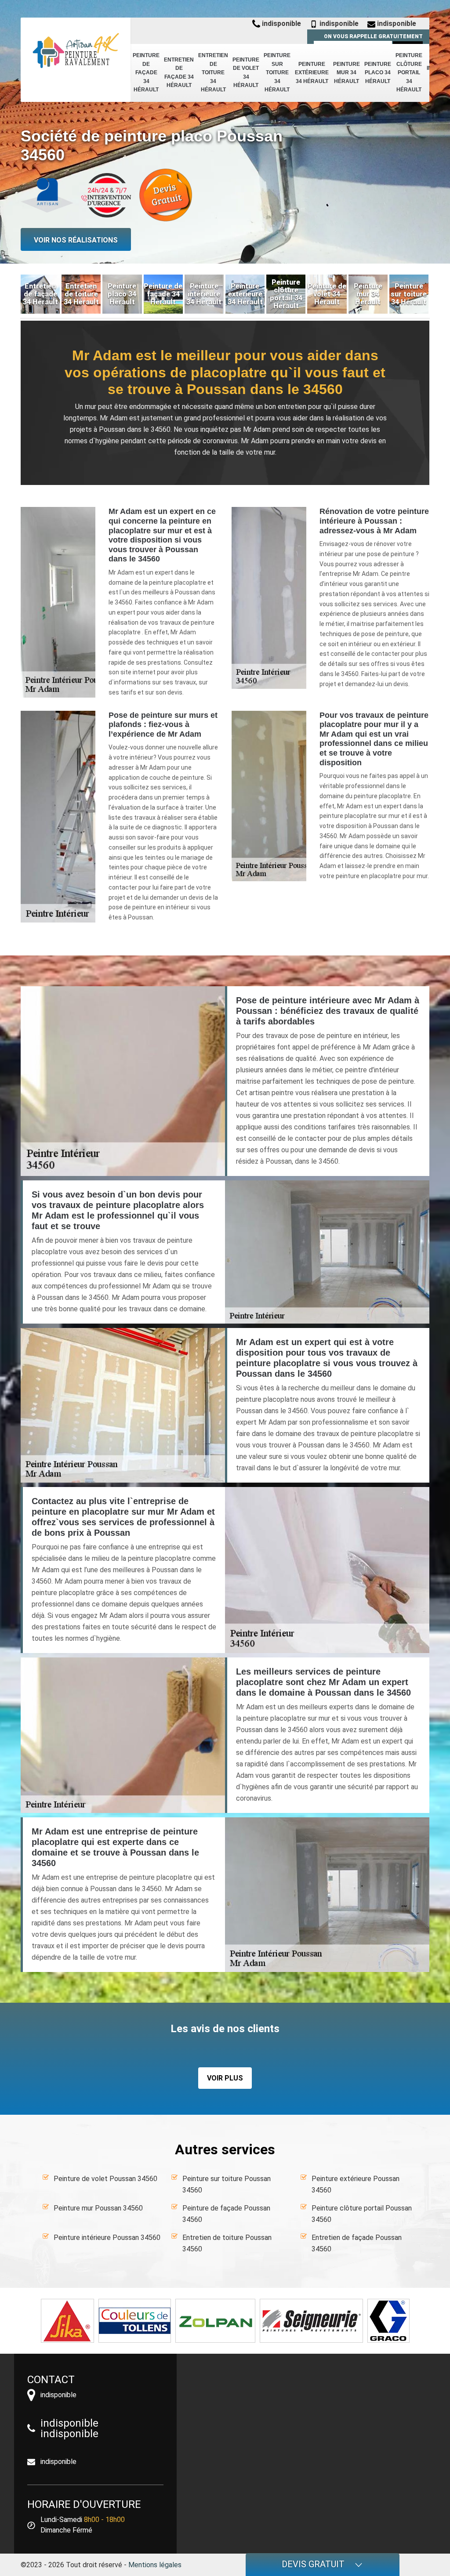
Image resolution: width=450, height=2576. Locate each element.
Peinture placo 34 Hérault (378, 73)
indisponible (281, 24)
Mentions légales (155, 2565)
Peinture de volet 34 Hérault (246, 73)
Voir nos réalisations (76, 240)
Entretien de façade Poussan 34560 (357, 2243)
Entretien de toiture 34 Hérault (213, 72)
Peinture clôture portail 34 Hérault (409, 72)
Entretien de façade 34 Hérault (179, 73)
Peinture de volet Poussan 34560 (105, 2179)
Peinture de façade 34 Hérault (146, 72)
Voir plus (225, 2078)
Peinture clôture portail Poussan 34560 (362, 2214)
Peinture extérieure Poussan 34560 (356, 2184)
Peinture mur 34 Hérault (347, 73)
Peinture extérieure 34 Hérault (312, 73)
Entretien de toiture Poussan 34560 (227, 2243)
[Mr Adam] (76, 51)
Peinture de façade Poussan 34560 (226, 2214)
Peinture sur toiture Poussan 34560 (227, 2184)
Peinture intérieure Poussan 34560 (107, 2238)
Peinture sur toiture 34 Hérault (277, 72)
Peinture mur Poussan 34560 (98, 2208)
